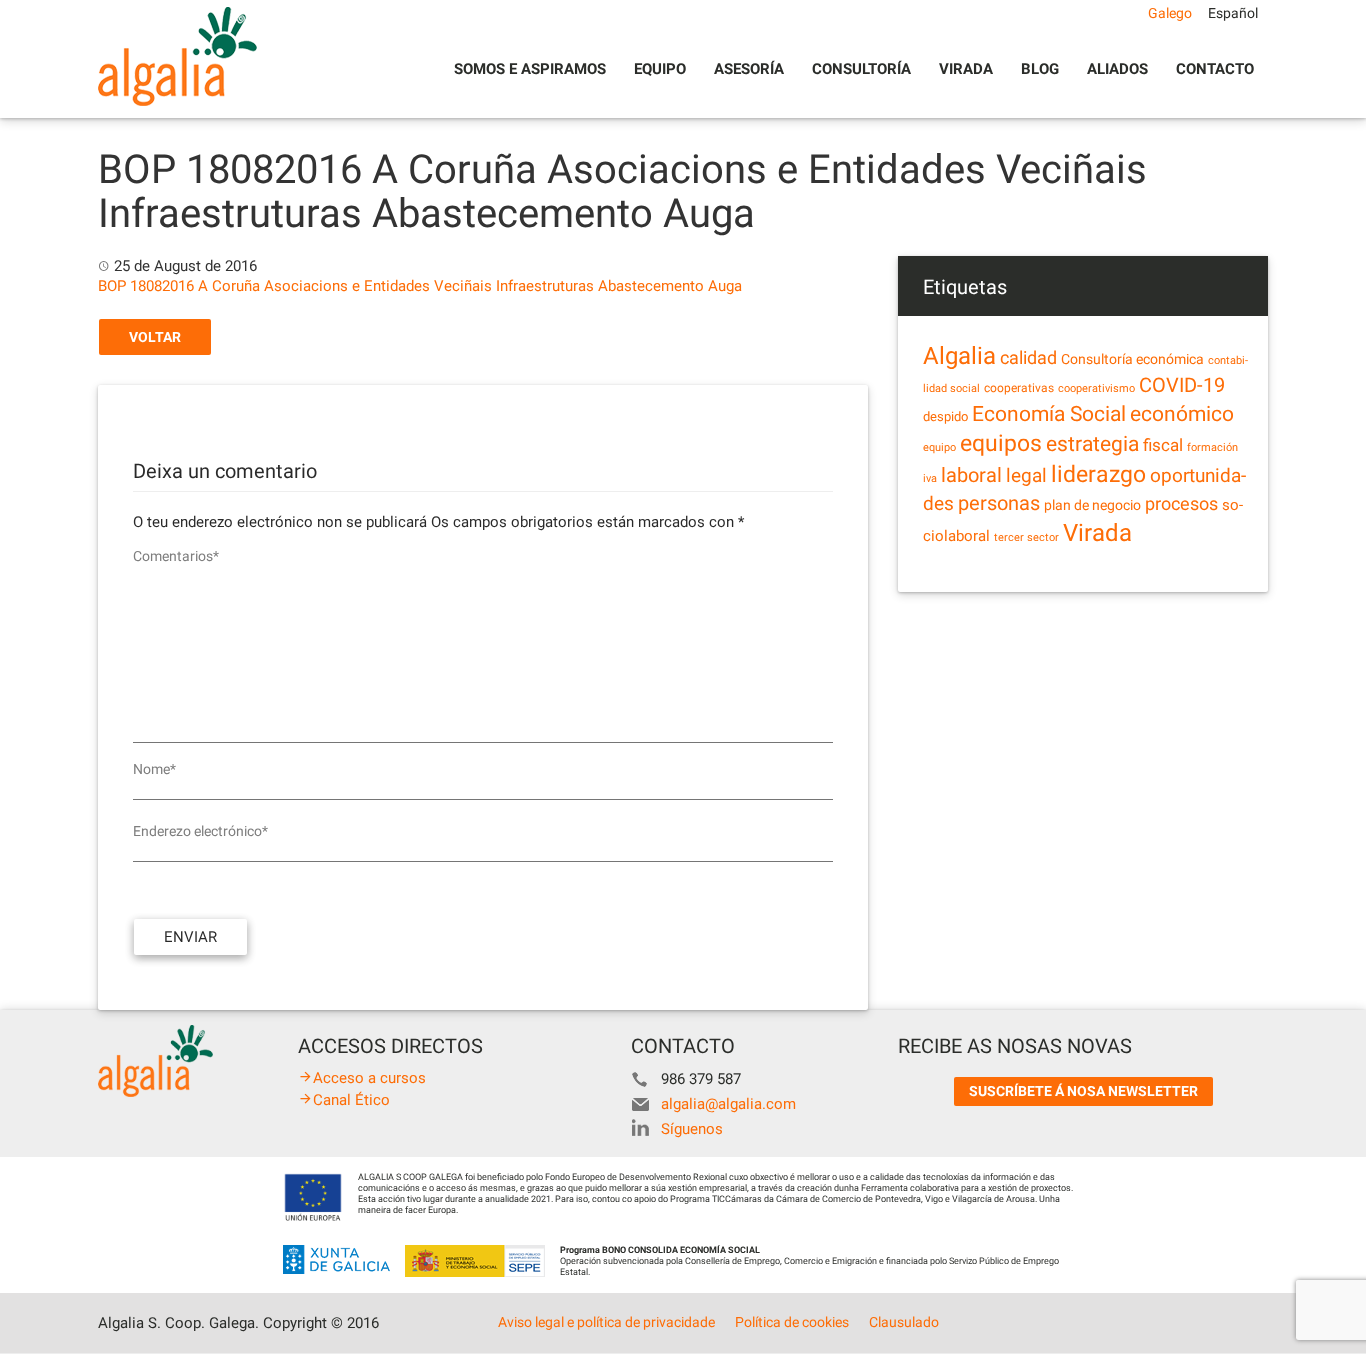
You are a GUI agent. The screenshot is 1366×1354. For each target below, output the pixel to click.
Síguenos (692, 1129)
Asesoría (749, 69)
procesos (1181, 503)
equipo (939, 447)
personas (999, 503)
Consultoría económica (1132, 359)
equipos (1001, 443)
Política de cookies (792, 1322)
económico (1182, 414)
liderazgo (1098, 474)
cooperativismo (1096, 388)
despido (945, 416)
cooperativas (1019, 388)
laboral (971, 475)
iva (930, 478)
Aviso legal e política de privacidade (606, 1322)
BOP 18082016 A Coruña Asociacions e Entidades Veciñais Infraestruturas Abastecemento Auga (420, 286)
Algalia (959, 356)
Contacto (1215, 69)
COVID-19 (1182, 385)
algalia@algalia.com (728, 1104)
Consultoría (861, 69)
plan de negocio (1092, 505)
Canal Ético (351, 1100)
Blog (1040, 69)
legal (1026, 475)
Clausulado (904, 1322)
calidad (1028, 358)
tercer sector (1026, 537)
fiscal (1163, 445)
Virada (966, 69)
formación (1212, 447)
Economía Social (1049, 414)
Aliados (1117, 69)
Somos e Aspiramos (530, 69)
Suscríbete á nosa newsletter (1083, 1091)
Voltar (155, 337)
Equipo (660, 69)
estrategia (1092, 443)
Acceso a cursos (369, 1078)
